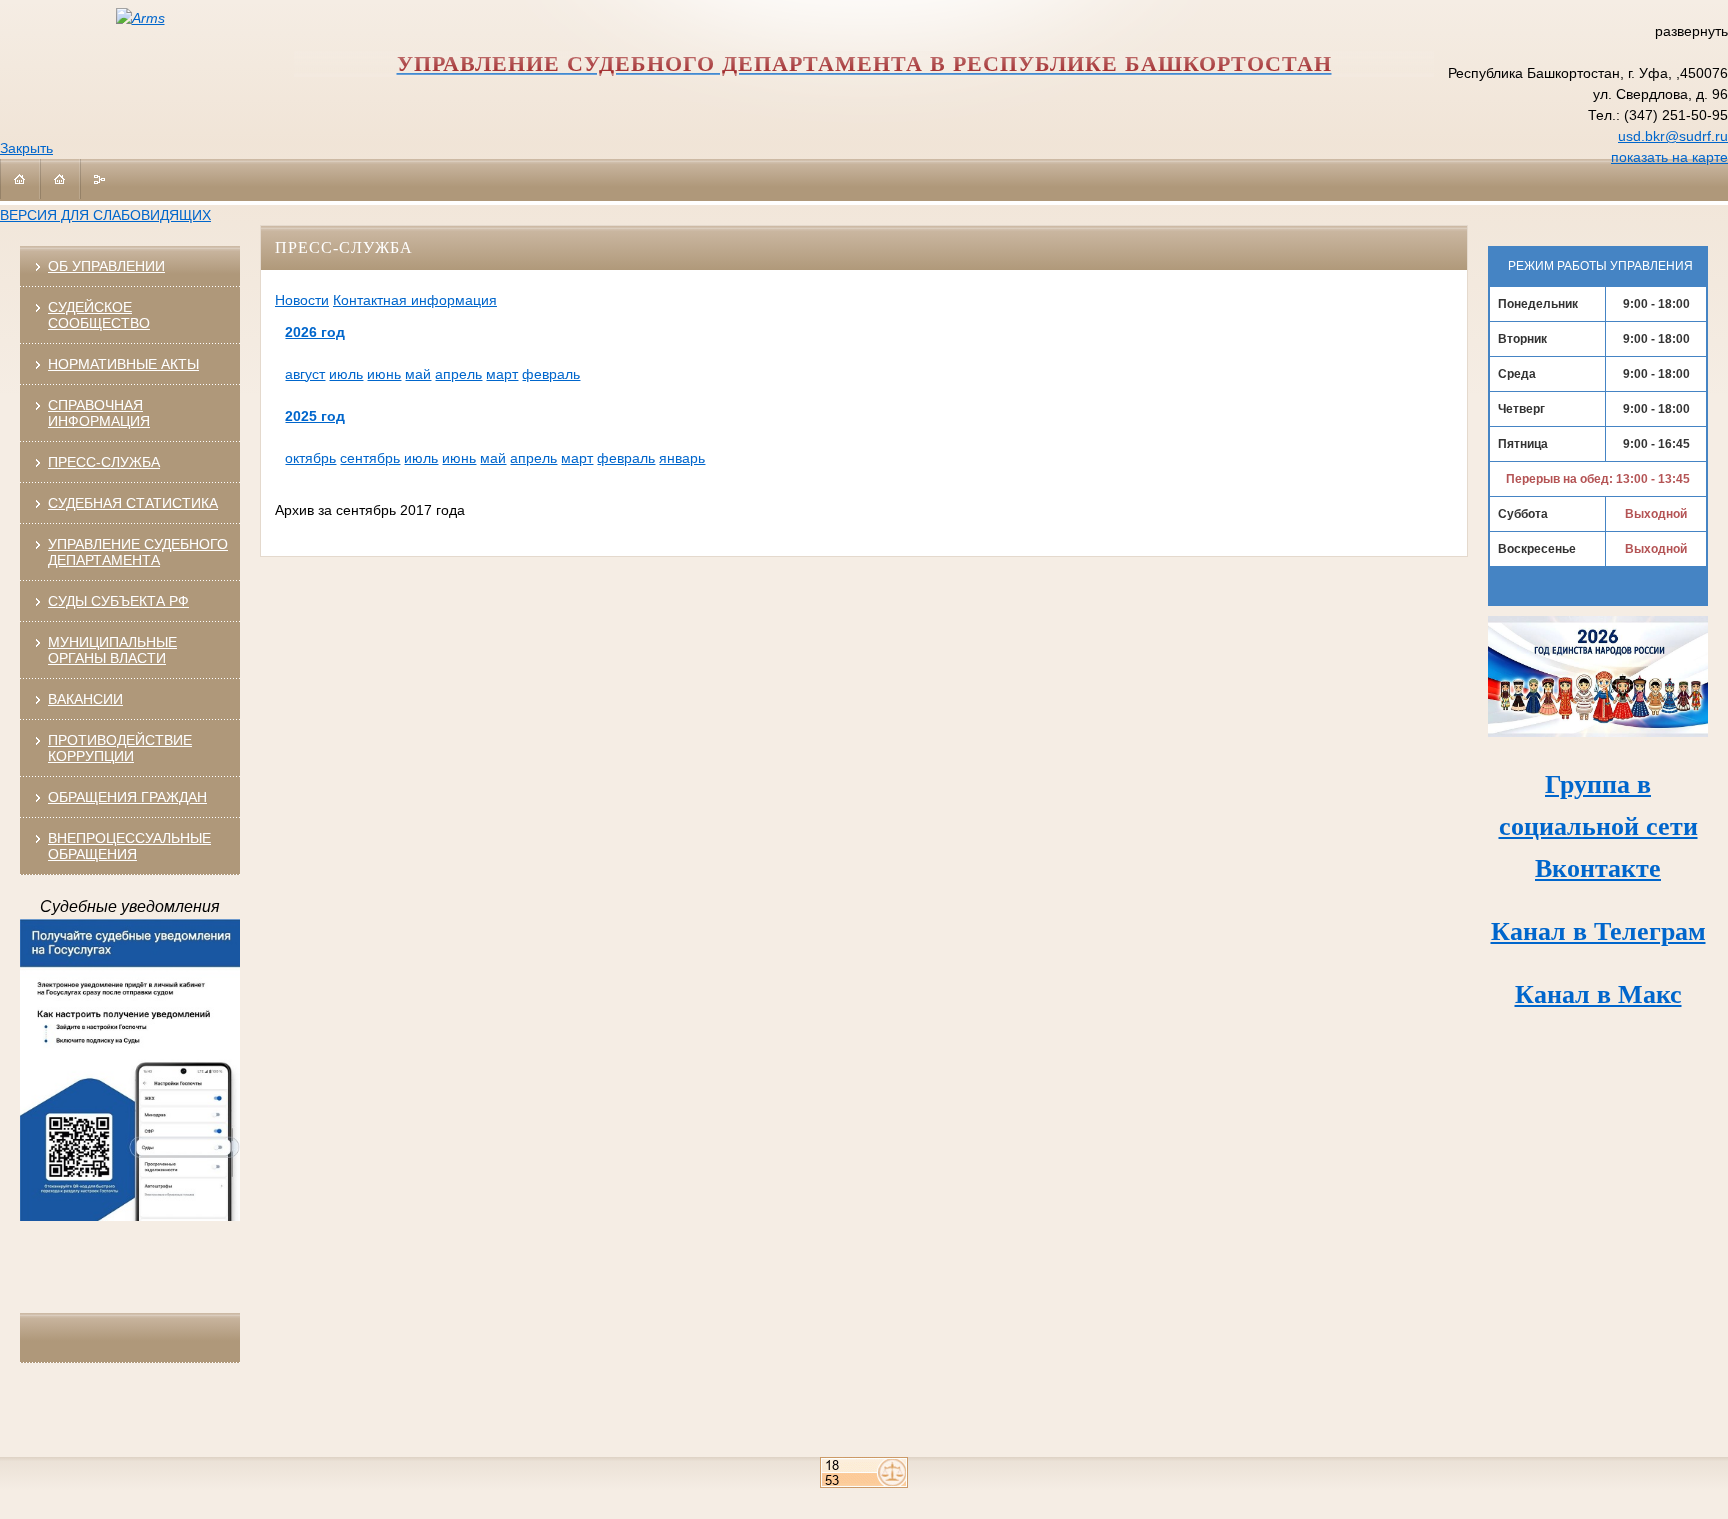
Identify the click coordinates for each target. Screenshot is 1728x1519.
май (418, 374)
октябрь (310, 458)
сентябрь (370, 458)
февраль (551, 374)
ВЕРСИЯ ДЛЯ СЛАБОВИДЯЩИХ (105, 215)
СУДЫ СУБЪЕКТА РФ (118, 601)
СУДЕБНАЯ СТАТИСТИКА (133, 503)
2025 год (315, 416)
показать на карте (1669, 157)
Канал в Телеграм (1598, 931)
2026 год (315, 332)
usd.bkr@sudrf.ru (1673, 136)
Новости (302, 300)
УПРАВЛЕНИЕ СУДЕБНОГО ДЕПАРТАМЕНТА (138, 552)
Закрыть (26, 148)
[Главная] (60, 179)
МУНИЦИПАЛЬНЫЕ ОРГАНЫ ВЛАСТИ (112, 650)
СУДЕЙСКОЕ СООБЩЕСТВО (99, 315)
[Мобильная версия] (20, 179)
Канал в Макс (1598, 994)
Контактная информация (415, 300)
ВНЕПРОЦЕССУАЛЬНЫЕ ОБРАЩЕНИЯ (129, 846)
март (502, 374)
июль (346, 374)
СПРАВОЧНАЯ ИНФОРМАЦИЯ (99, 413)
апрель (458, 374)
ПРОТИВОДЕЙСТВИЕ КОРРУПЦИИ (120, 748)
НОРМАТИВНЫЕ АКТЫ (123, 364)
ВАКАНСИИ (85, 699)
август (305, 374)
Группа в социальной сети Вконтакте (1598, 826)
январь (682, 458)
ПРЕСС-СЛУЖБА (104, 462)
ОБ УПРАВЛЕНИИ (106, 266)
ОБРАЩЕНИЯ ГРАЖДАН (127, 797)
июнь (384, 374)
